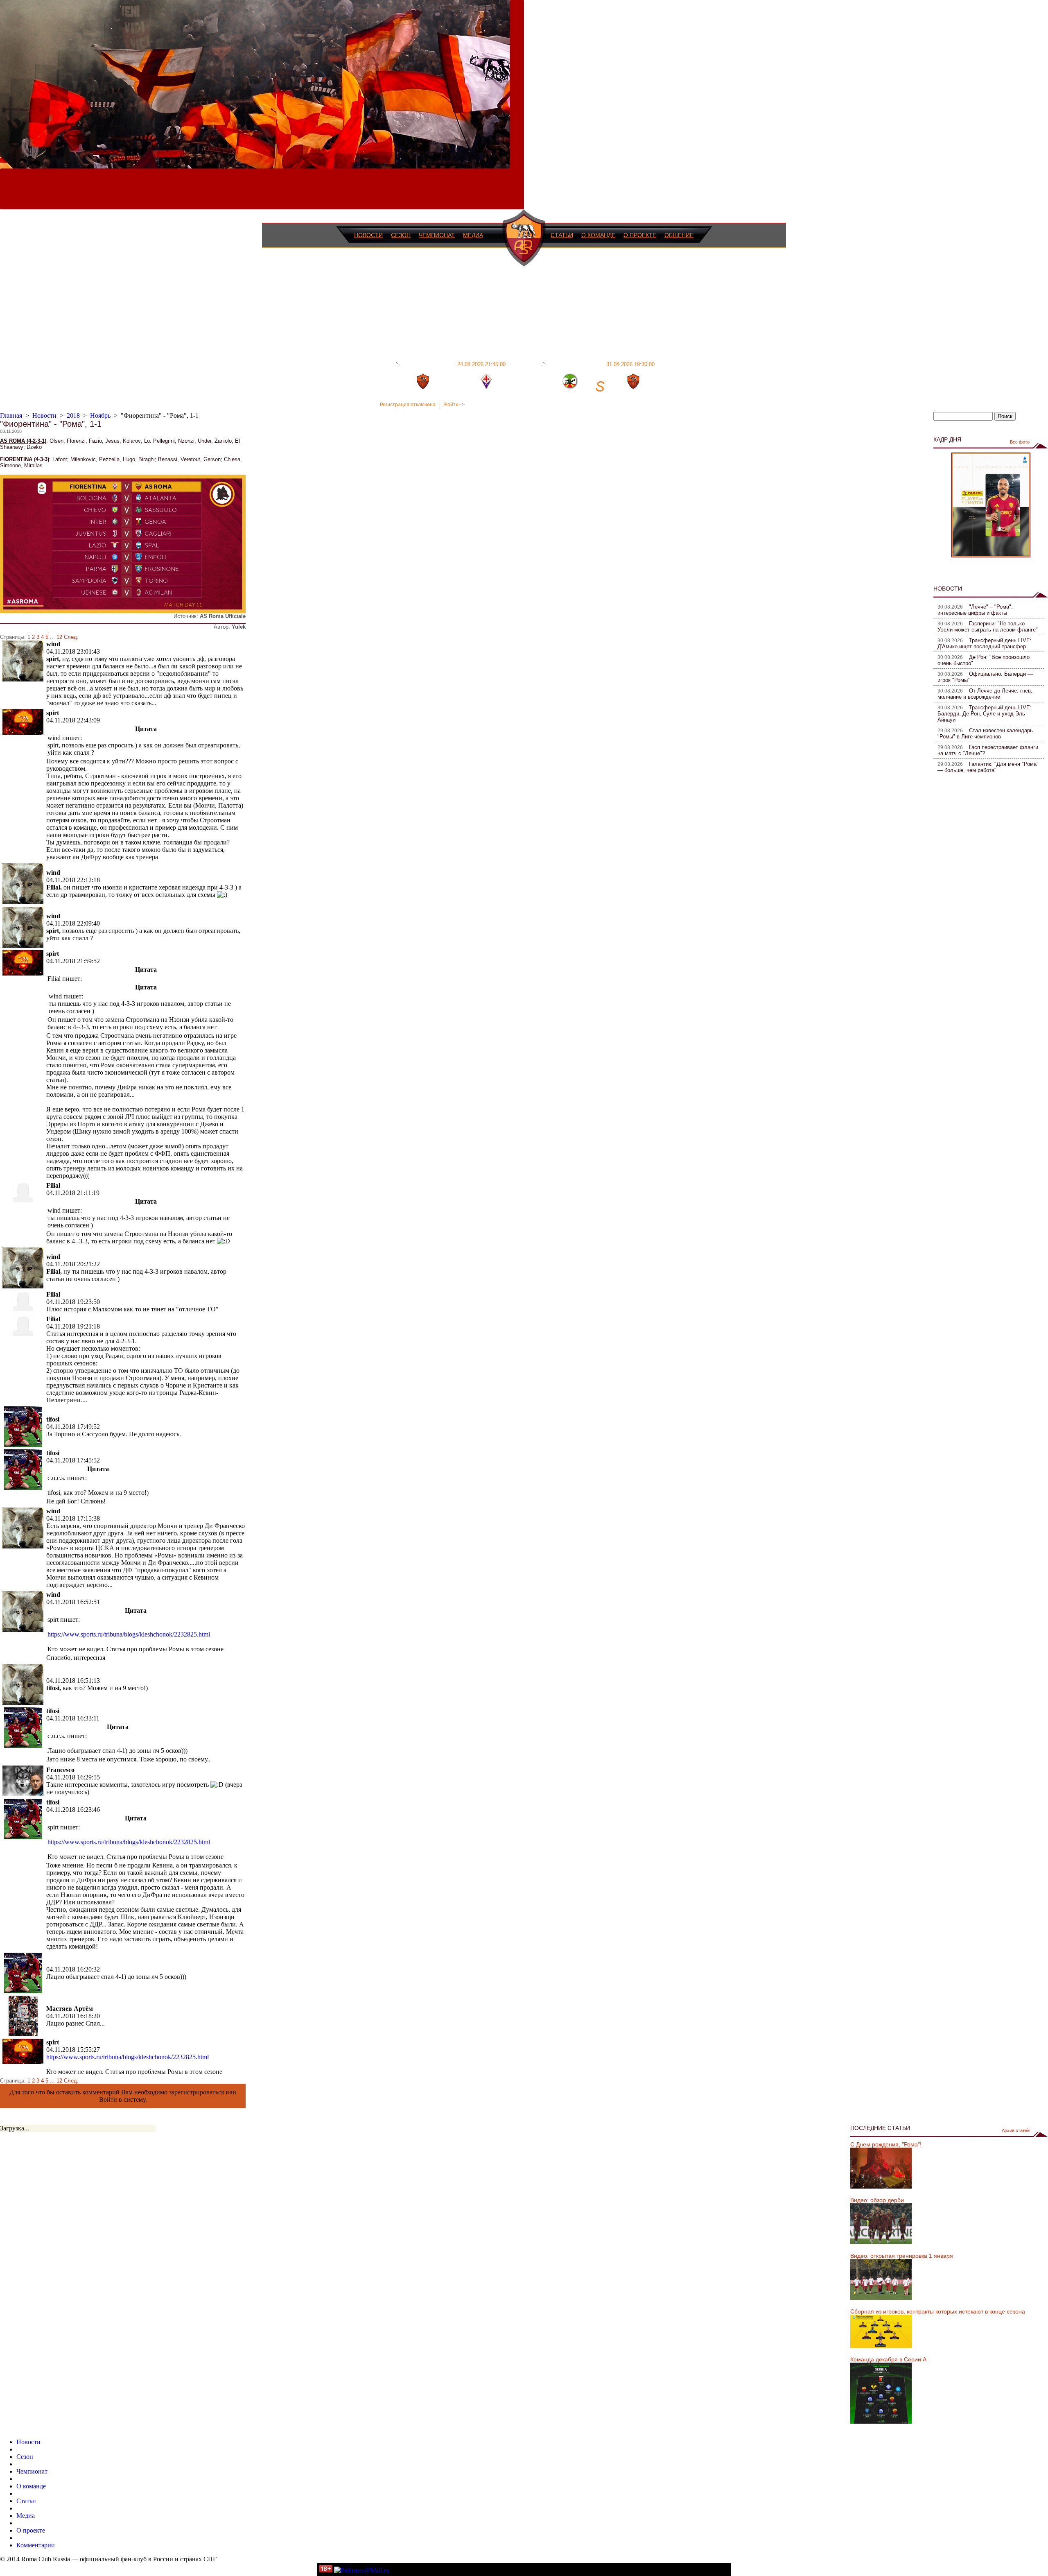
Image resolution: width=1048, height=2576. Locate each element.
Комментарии (36, 2545)
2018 (73, 415)
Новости (368, 235)
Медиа (473, 235)
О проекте (640, 235)
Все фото (1020, 442)
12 (59, 637)
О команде (598, 235)
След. (71, 637)
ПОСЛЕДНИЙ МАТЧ (454, 364)
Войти (451, 405)
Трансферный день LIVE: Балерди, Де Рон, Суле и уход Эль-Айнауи (985, 714)
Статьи (562, 235)
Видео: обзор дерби (877, 2200)
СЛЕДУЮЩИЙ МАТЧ (602, 364)
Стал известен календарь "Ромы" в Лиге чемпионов (985, 733)
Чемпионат (437, 235)
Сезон (401, 235)
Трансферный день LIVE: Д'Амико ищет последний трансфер (985, 643)
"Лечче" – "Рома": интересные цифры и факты (975, 610)
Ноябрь (100, 415)
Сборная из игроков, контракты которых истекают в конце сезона (938, 2311)
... (52, 637)
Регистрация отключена (408, 405)
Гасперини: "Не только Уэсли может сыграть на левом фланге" (988, 627)
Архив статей (1016, 2130)
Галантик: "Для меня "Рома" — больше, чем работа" (988, 767)
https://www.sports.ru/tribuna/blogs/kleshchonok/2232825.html (129, 1634)
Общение (679, 235)
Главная (11, 415)
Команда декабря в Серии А (888, 2359)
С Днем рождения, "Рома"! (886, 2144)
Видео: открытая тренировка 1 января (902, 2256)
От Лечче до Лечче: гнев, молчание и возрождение (985, 694)
